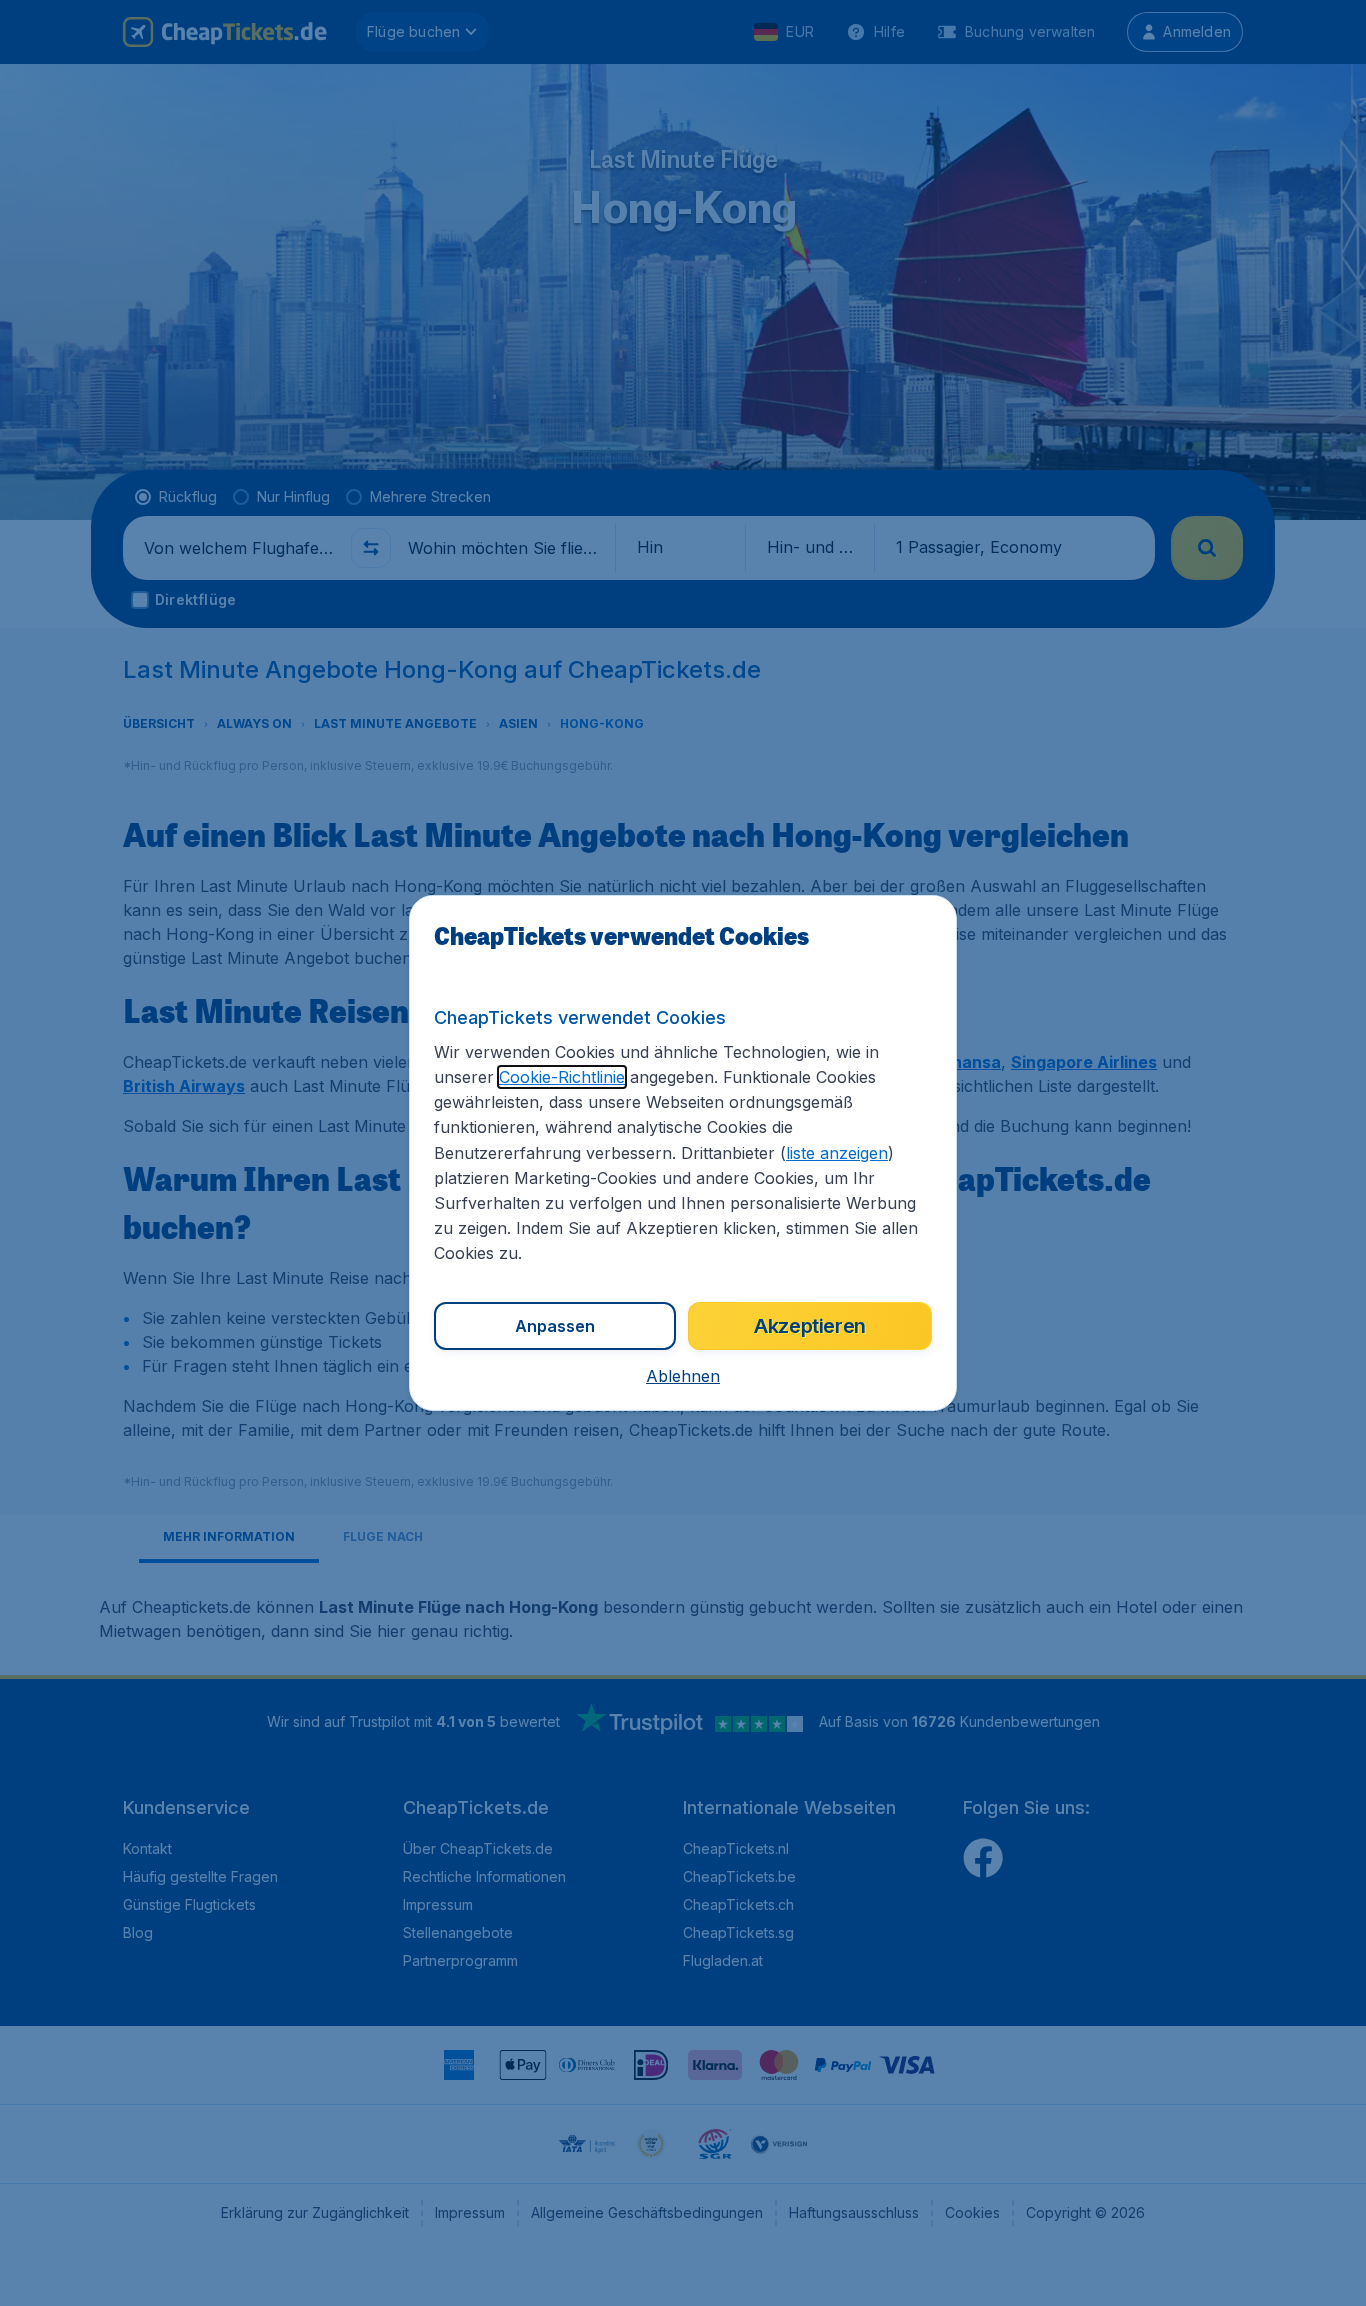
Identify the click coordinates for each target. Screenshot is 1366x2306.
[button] (683, 1376)
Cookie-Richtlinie (562, 1077)
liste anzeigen (837, 1153)
